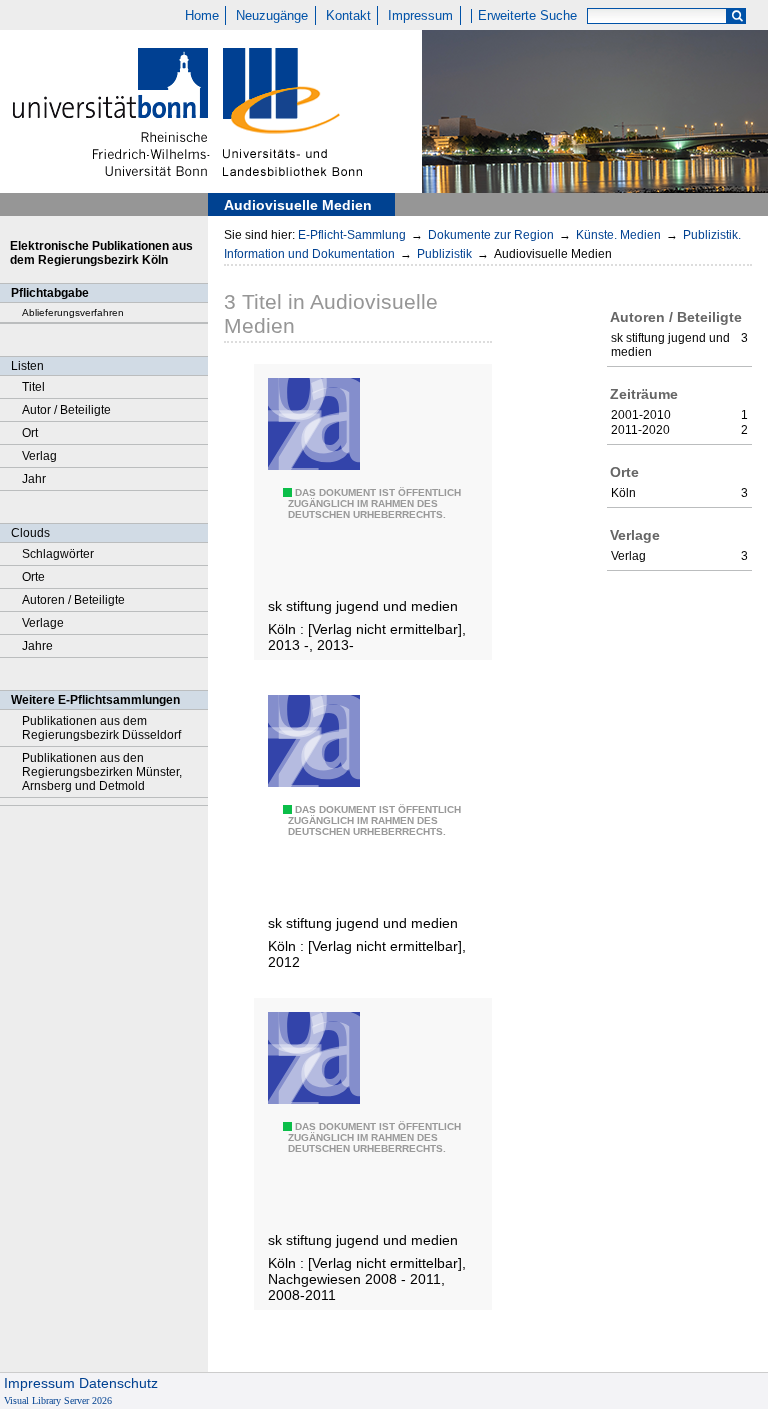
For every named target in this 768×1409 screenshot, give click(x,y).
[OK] (737, 16)
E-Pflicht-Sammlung (352, 235)
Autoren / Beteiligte (73, 600)
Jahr (34, 479)
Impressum (420, 16)
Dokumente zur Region (491, 235)
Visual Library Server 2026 (58, 1400)
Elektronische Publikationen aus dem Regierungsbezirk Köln (101, 253)
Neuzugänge (272, 16)
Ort (30, 433)
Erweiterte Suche (527, 16)
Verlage (43, 623)
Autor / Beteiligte (66, 410)
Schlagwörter (58, 554)
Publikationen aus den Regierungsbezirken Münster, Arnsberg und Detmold (102, 772)
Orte (33, 577)
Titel (33, 387)
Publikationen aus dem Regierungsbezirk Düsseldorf (101, 728)
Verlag (39, 456)
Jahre (37, 646)
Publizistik (444, 254)
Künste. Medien (618, 235)
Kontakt (348, 16)
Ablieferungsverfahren (73, 312)
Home (202, 16)
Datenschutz (118, 1383)
